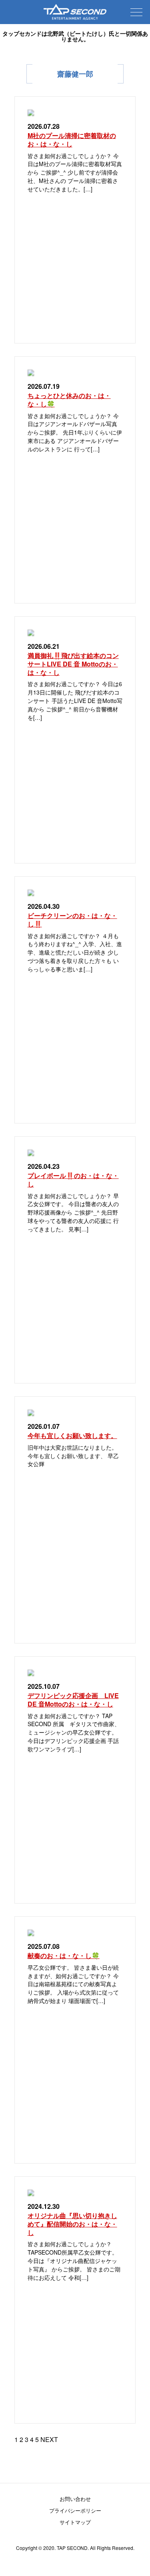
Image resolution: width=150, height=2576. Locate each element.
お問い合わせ (75, 2499)
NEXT (49, 2439)
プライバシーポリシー (75, 2510)
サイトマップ (75, 2522)
